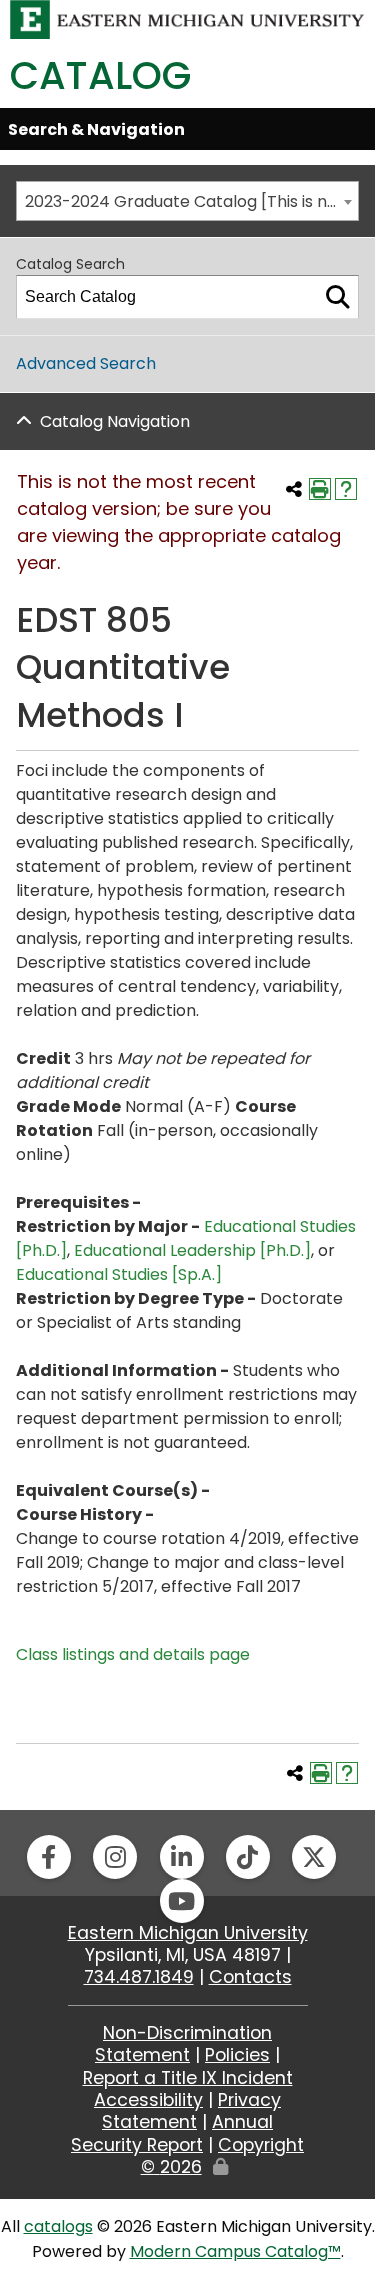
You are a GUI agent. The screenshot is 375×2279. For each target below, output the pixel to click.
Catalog (100, 75)
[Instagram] (115, 1857)
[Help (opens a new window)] (346, 489)
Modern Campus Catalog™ (235, 2251)
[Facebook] (49, 1857)
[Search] (338, 297)
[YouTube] (182, 1901)
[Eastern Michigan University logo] (187, 18)
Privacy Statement (191, 2111)
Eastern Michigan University (188, 1933)
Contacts (250, 1977)
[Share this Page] (294, 489)
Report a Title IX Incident (188, 2078)
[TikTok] (248, 1857)
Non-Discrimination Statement (183, 2044)
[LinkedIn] (182, 1857)
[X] (314, 1857)
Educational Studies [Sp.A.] (119, 1274)
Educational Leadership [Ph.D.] (192, 1250)
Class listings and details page (133, 1654)
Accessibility (148, 2100)
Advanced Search (86, 363)
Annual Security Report (172, 2133)
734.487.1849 (139, 1977)
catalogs (58, 2226)
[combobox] (187, 201)
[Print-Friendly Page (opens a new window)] (320, 489)
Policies (237, 2055)
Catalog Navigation (115, 421)
